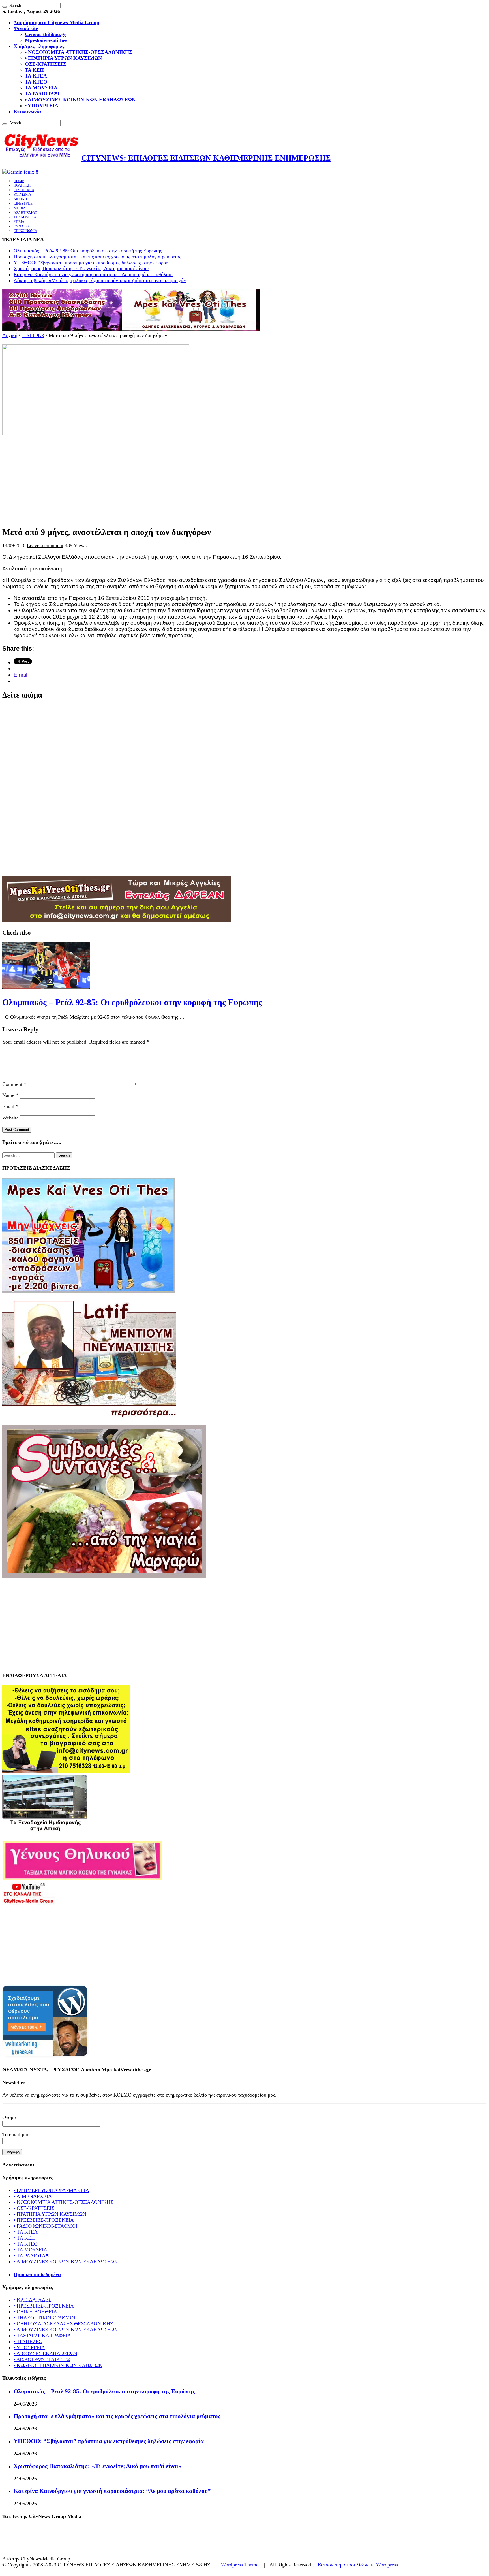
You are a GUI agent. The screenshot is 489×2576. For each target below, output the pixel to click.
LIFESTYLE (23, 203)
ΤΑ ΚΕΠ (34, 70)
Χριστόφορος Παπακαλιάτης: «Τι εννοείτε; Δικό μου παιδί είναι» (81, 268)
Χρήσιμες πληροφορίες (39, 46)
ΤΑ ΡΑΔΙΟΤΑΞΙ (42, 94)
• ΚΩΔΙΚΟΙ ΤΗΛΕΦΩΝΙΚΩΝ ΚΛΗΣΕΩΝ (58, 2365)
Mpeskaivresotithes (46, 40)
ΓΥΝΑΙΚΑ (22, 226)
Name (10, 1095)
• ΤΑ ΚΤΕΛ (26, 2232)
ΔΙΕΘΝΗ (20, 199)
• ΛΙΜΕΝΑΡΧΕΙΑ (33, 2196)
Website (10, 1118)
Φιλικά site (26, 28)
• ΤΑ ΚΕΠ (24, 2238)
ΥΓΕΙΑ (19, 222)
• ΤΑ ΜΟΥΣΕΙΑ (30, 2250)
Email (10, 1106)
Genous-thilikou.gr (46, 34)
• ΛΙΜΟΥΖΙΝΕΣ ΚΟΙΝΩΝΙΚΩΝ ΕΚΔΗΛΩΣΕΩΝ (80, 100)
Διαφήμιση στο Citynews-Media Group (56, 22)
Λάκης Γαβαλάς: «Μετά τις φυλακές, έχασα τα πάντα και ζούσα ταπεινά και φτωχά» (100, 280)
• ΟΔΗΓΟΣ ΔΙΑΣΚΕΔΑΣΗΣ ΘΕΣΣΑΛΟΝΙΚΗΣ (63, 2324)
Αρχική (10, 335)
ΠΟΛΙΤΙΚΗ (22, 185)
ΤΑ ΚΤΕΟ (36, 82)
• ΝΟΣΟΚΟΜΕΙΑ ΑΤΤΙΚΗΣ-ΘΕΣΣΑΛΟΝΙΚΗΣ (79, 52)
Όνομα (9, 2117)
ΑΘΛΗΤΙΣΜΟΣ (25, 213)
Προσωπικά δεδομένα (37, 2274)
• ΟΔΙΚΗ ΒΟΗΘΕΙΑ (35, 2312)
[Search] (5, 7)
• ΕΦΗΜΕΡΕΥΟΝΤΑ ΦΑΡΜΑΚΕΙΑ (51, 2190)
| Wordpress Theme (236, 2565)
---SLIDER (33, 335)
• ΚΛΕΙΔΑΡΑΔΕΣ (32, 2300)
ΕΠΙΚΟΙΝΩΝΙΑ (25, 231)
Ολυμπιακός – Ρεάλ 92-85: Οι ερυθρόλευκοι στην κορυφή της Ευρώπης (88, 251)
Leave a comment (45, 545)
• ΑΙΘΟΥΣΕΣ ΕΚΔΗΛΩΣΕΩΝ (45, 2353)
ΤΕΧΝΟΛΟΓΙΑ (25, 217)
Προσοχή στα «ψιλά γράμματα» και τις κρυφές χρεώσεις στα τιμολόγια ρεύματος (97, 257)
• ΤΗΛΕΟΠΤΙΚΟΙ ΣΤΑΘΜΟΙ (44, 2318)
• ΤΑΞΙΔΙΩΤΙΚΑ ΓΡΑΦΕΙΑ (42, 2336)
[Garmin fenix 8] (20, 172)
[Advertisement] (172, 476)
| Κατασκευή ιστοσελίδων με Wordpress (357, 2565)
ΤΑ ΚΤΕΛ (36, 76)
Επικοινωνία (27, 112)
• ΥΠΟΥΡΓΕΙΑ (42, 106)
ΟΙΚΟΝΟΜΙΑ (24, 190)
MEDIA (20, 208)
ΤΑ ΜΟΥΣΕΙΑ (41, 88)
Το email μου (16, 2134)
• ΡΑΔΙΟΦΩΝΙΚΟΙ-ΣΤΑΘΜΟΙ (45, 2226)
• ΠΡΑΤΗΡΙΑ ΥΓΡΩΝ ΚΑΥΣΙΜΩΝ (63, 58)
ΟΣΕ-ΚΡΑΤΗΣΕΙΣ (46, 64)
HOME (19, 181)
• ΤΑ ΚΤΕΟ (26, 2244)
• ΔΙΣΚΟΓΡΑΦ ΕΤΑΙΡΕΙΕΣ (42, 2359)
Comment (14, 1084)
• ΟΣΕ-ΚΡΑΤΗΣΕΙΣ (34, 2208)
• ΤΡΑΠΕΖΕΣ (28, 2342)
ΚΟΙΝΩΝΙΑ (22, 194)
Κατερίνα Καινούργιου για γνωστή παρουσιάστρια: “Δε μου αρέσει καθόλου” (94, 274)
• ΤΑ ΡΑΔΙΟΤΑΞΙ (32, 2256)
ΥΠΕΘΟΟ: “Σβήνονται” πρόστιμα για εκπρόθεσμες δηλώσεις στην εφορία (91, 263)
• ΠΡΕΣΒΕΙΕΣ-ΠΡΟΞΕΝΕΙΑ (44, 2220)
